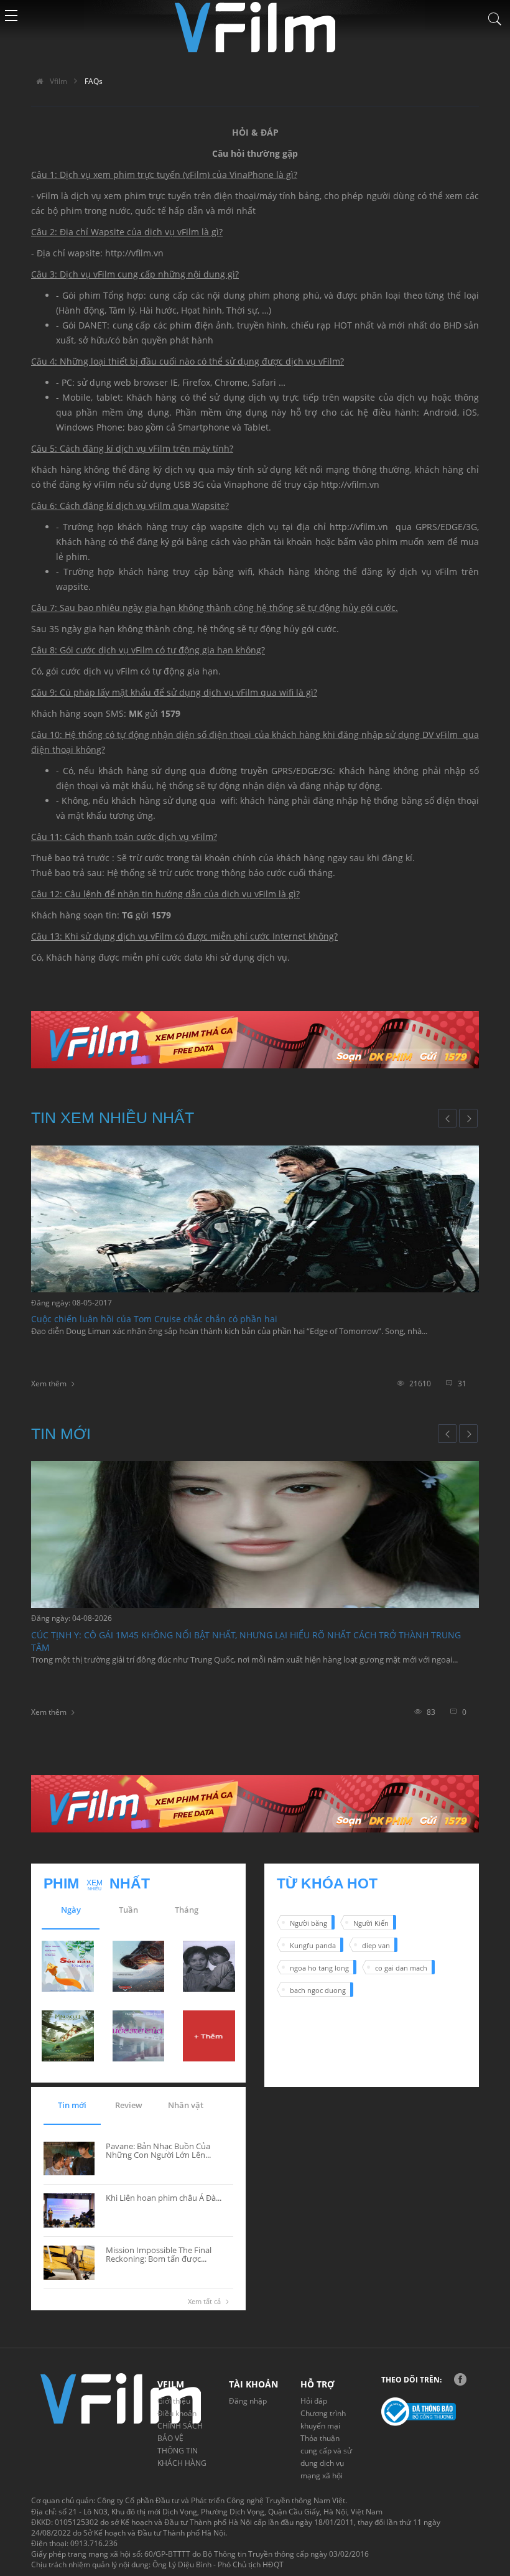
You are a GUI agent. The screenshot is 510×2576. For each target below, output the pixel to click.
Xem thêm (49, 1384)
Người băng (308, 1923)
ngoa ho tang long (319, 1968)
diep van (376, 1945)
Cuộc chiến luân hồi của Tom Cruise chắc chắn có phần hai (154, 1319)
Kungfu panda (313, 1945)
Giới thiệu (174, 2401)
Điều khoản (177, 2413)
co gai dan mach (401, 1968)
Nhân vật (186, 2105)
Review (129, 2105)
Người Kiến (371, 1923)
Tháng (187, 1910)
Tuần (128, 1910)
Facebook (460, 2379)
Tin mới (72, 2105)
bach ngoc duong (318, 1990)
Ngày (71, 1910)
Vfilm (58, 81)
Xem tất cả (204, 2301)
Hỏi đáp (314, 2401)
